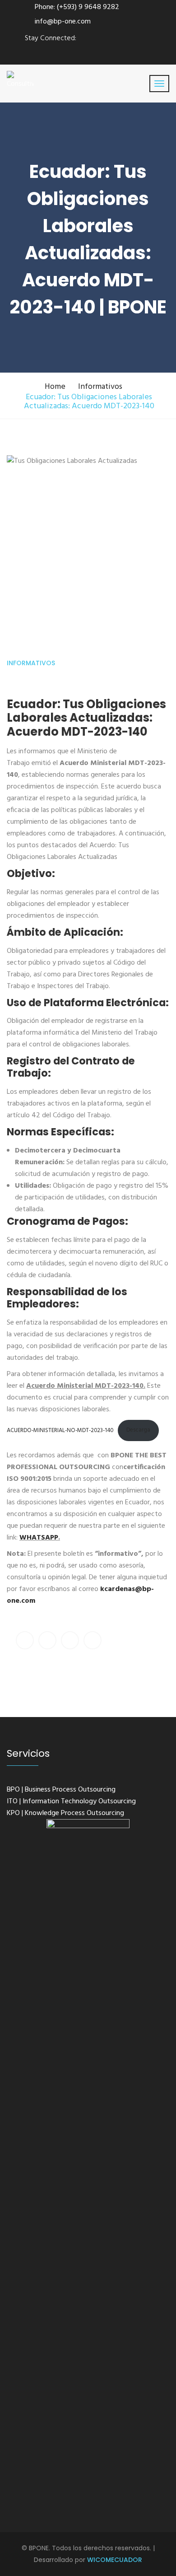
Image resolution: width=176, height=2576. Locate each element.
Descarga (138, 1430)
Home (55, 387)
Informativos (100, 387)
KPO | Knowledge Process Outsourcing (65, 1813)
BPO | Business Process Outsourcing (61, 1790)
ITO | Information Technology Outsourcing (71, 1801)
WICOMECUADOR (115, 2560)
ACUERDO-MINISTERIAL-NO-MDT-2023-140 (60, 1430)
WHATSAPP (39, 1538)
